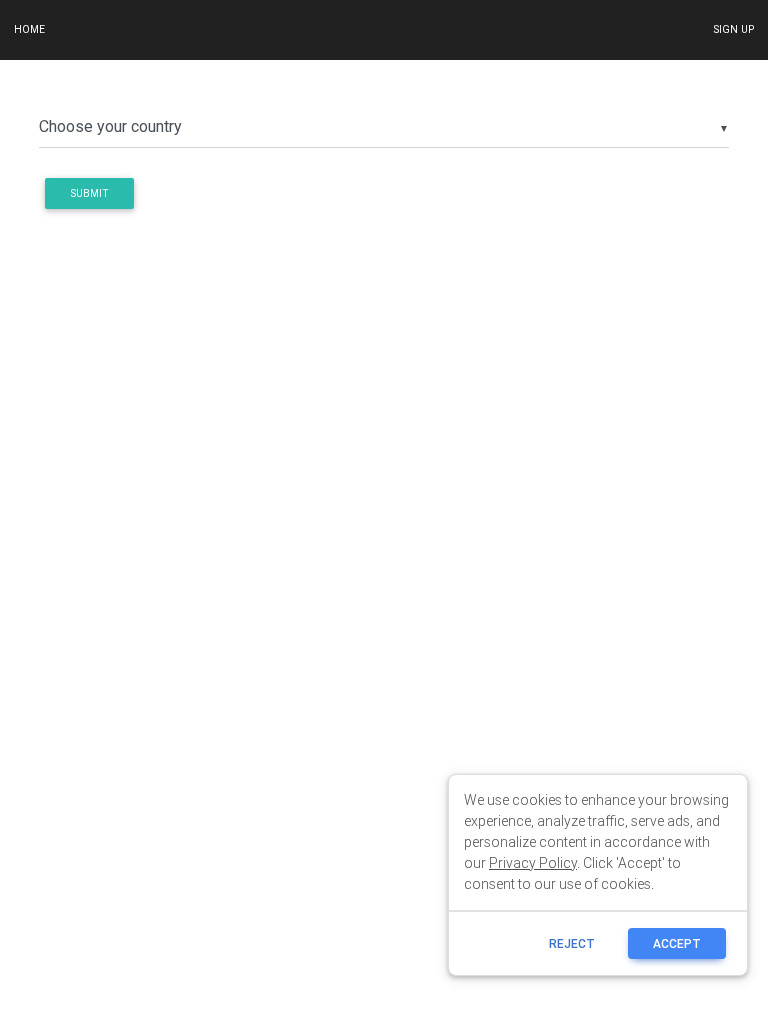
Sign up (733, 29)
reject (572, 943)
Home (29, 29)
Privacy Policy (533, 863)
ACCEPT (677, 943)
